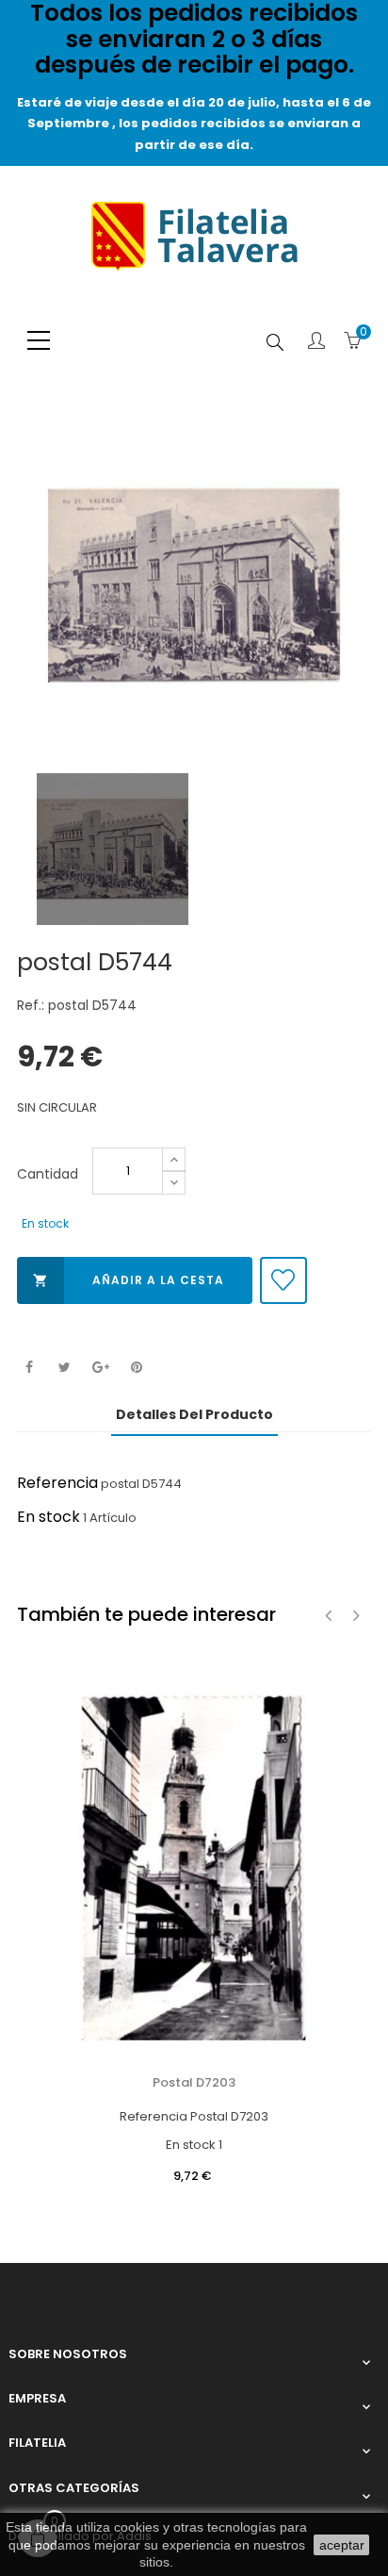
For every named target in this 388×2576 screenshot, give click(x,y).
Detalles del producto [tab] (194, 1414)
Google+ (100, 1368)
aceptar (342, 2545)
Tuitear (65, 1368)
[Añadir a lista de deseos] (283, 1280)
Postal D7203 (194, 2082)
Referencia (57, 1483)
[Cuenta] (316, 342)
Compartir (29, 1368)
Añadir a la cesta (129, 1280)
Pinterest (136, 1368)
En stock (48, 1517)
